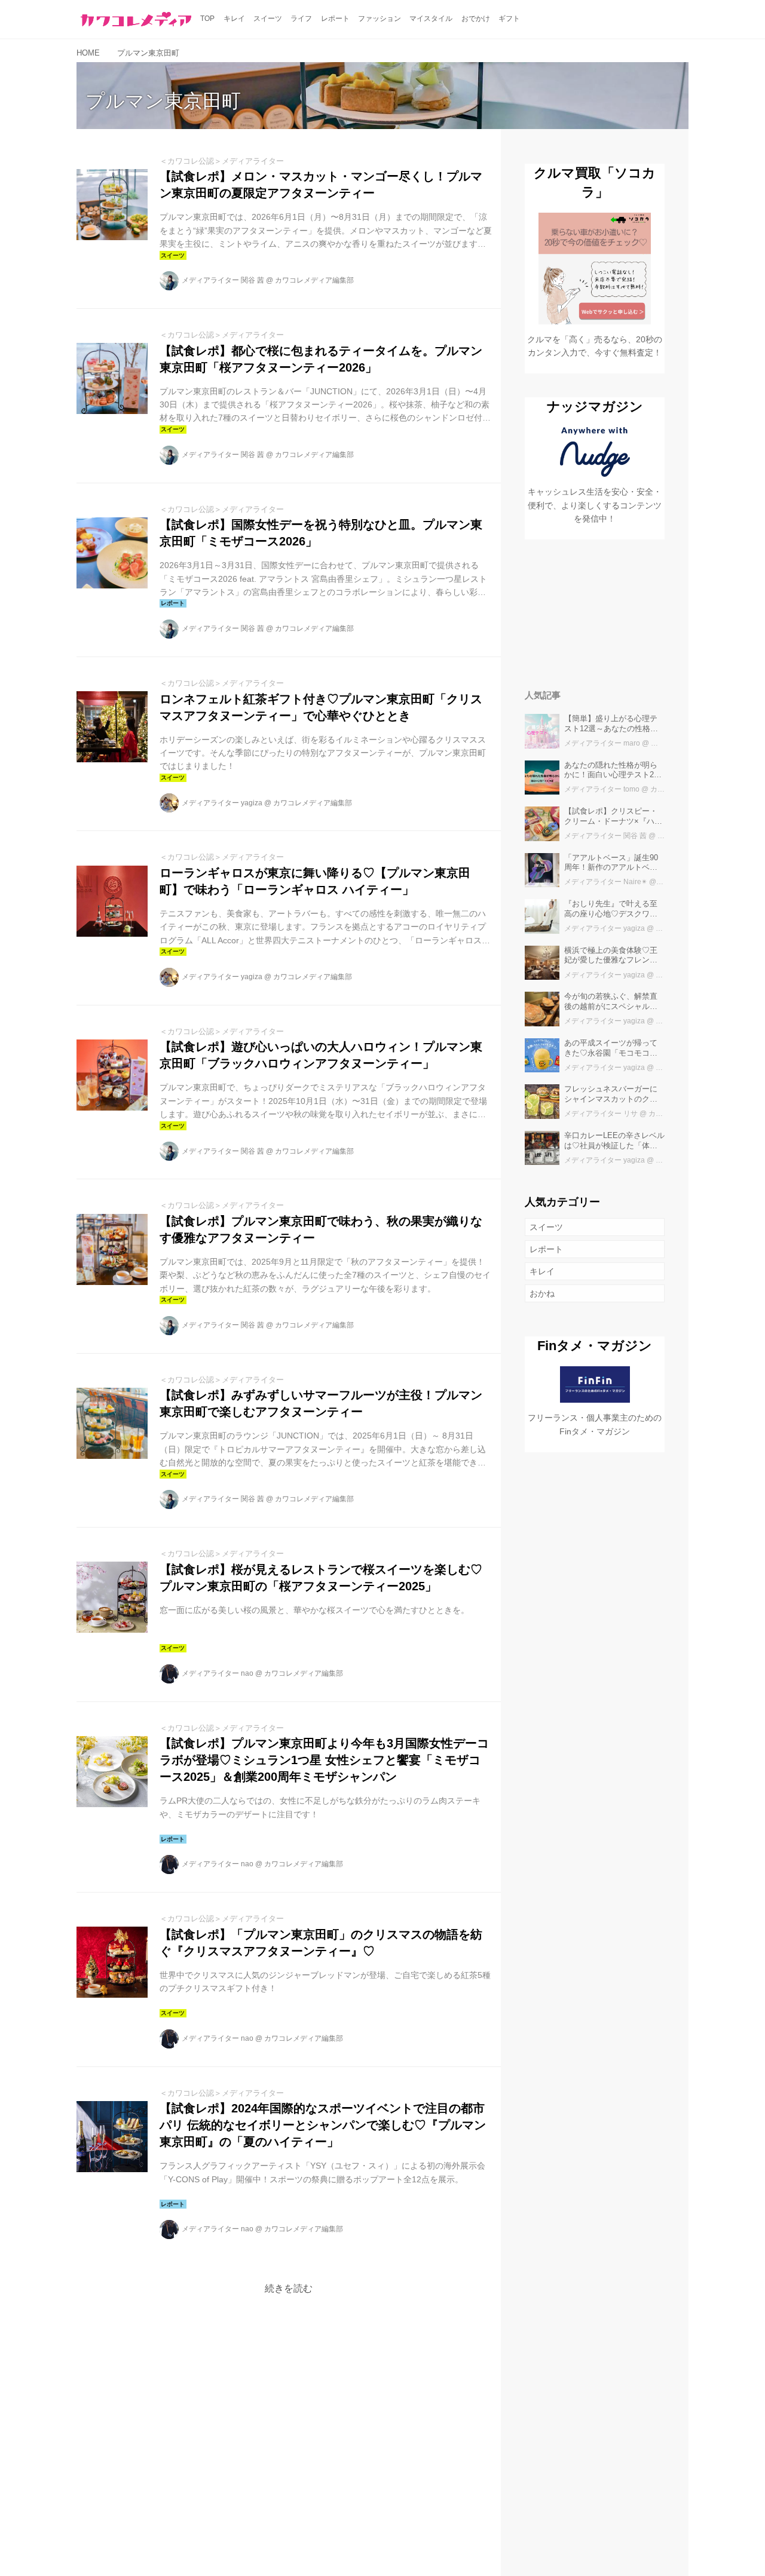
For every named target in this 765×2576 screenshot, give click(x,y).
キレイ (542, 1271)
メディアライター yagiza (222, 803)
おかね (542, 1293)
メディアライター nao (218, 1673)
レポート (546, 1249)
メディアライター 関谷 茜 (223, 280)
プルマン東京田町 (163, 101)
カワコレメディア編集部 (314, 280)
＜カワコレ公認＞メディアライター (222, 161)
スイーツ (546, 1227)
